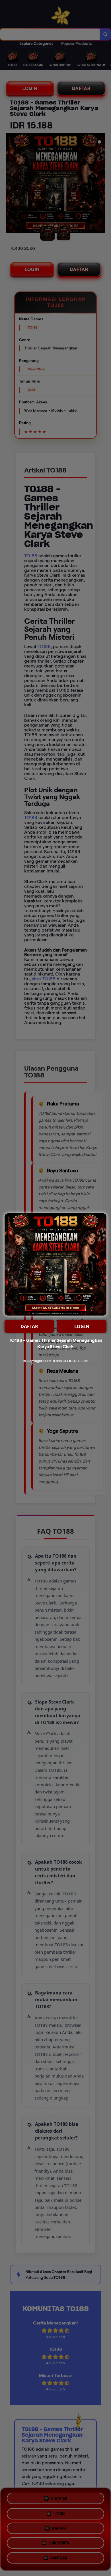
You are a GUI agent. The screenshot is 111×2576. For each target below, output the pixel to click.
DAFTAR (29, 1326)
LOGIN (82, 1326)
